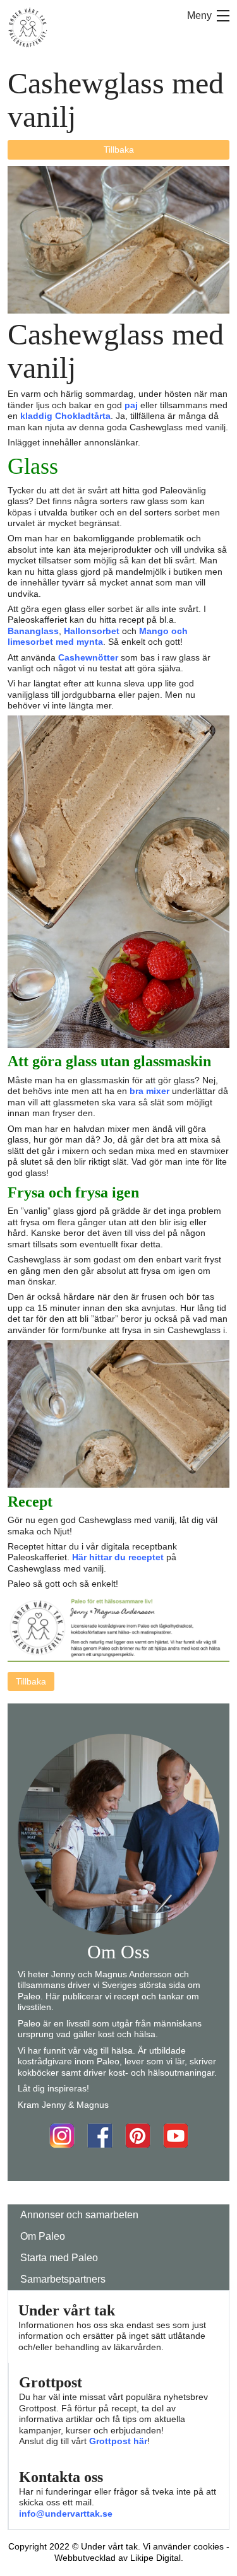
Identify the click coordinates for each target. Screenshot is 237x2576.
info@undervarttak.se (66, 2514)
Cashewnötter (88, 657)
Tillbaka (119, 150)
